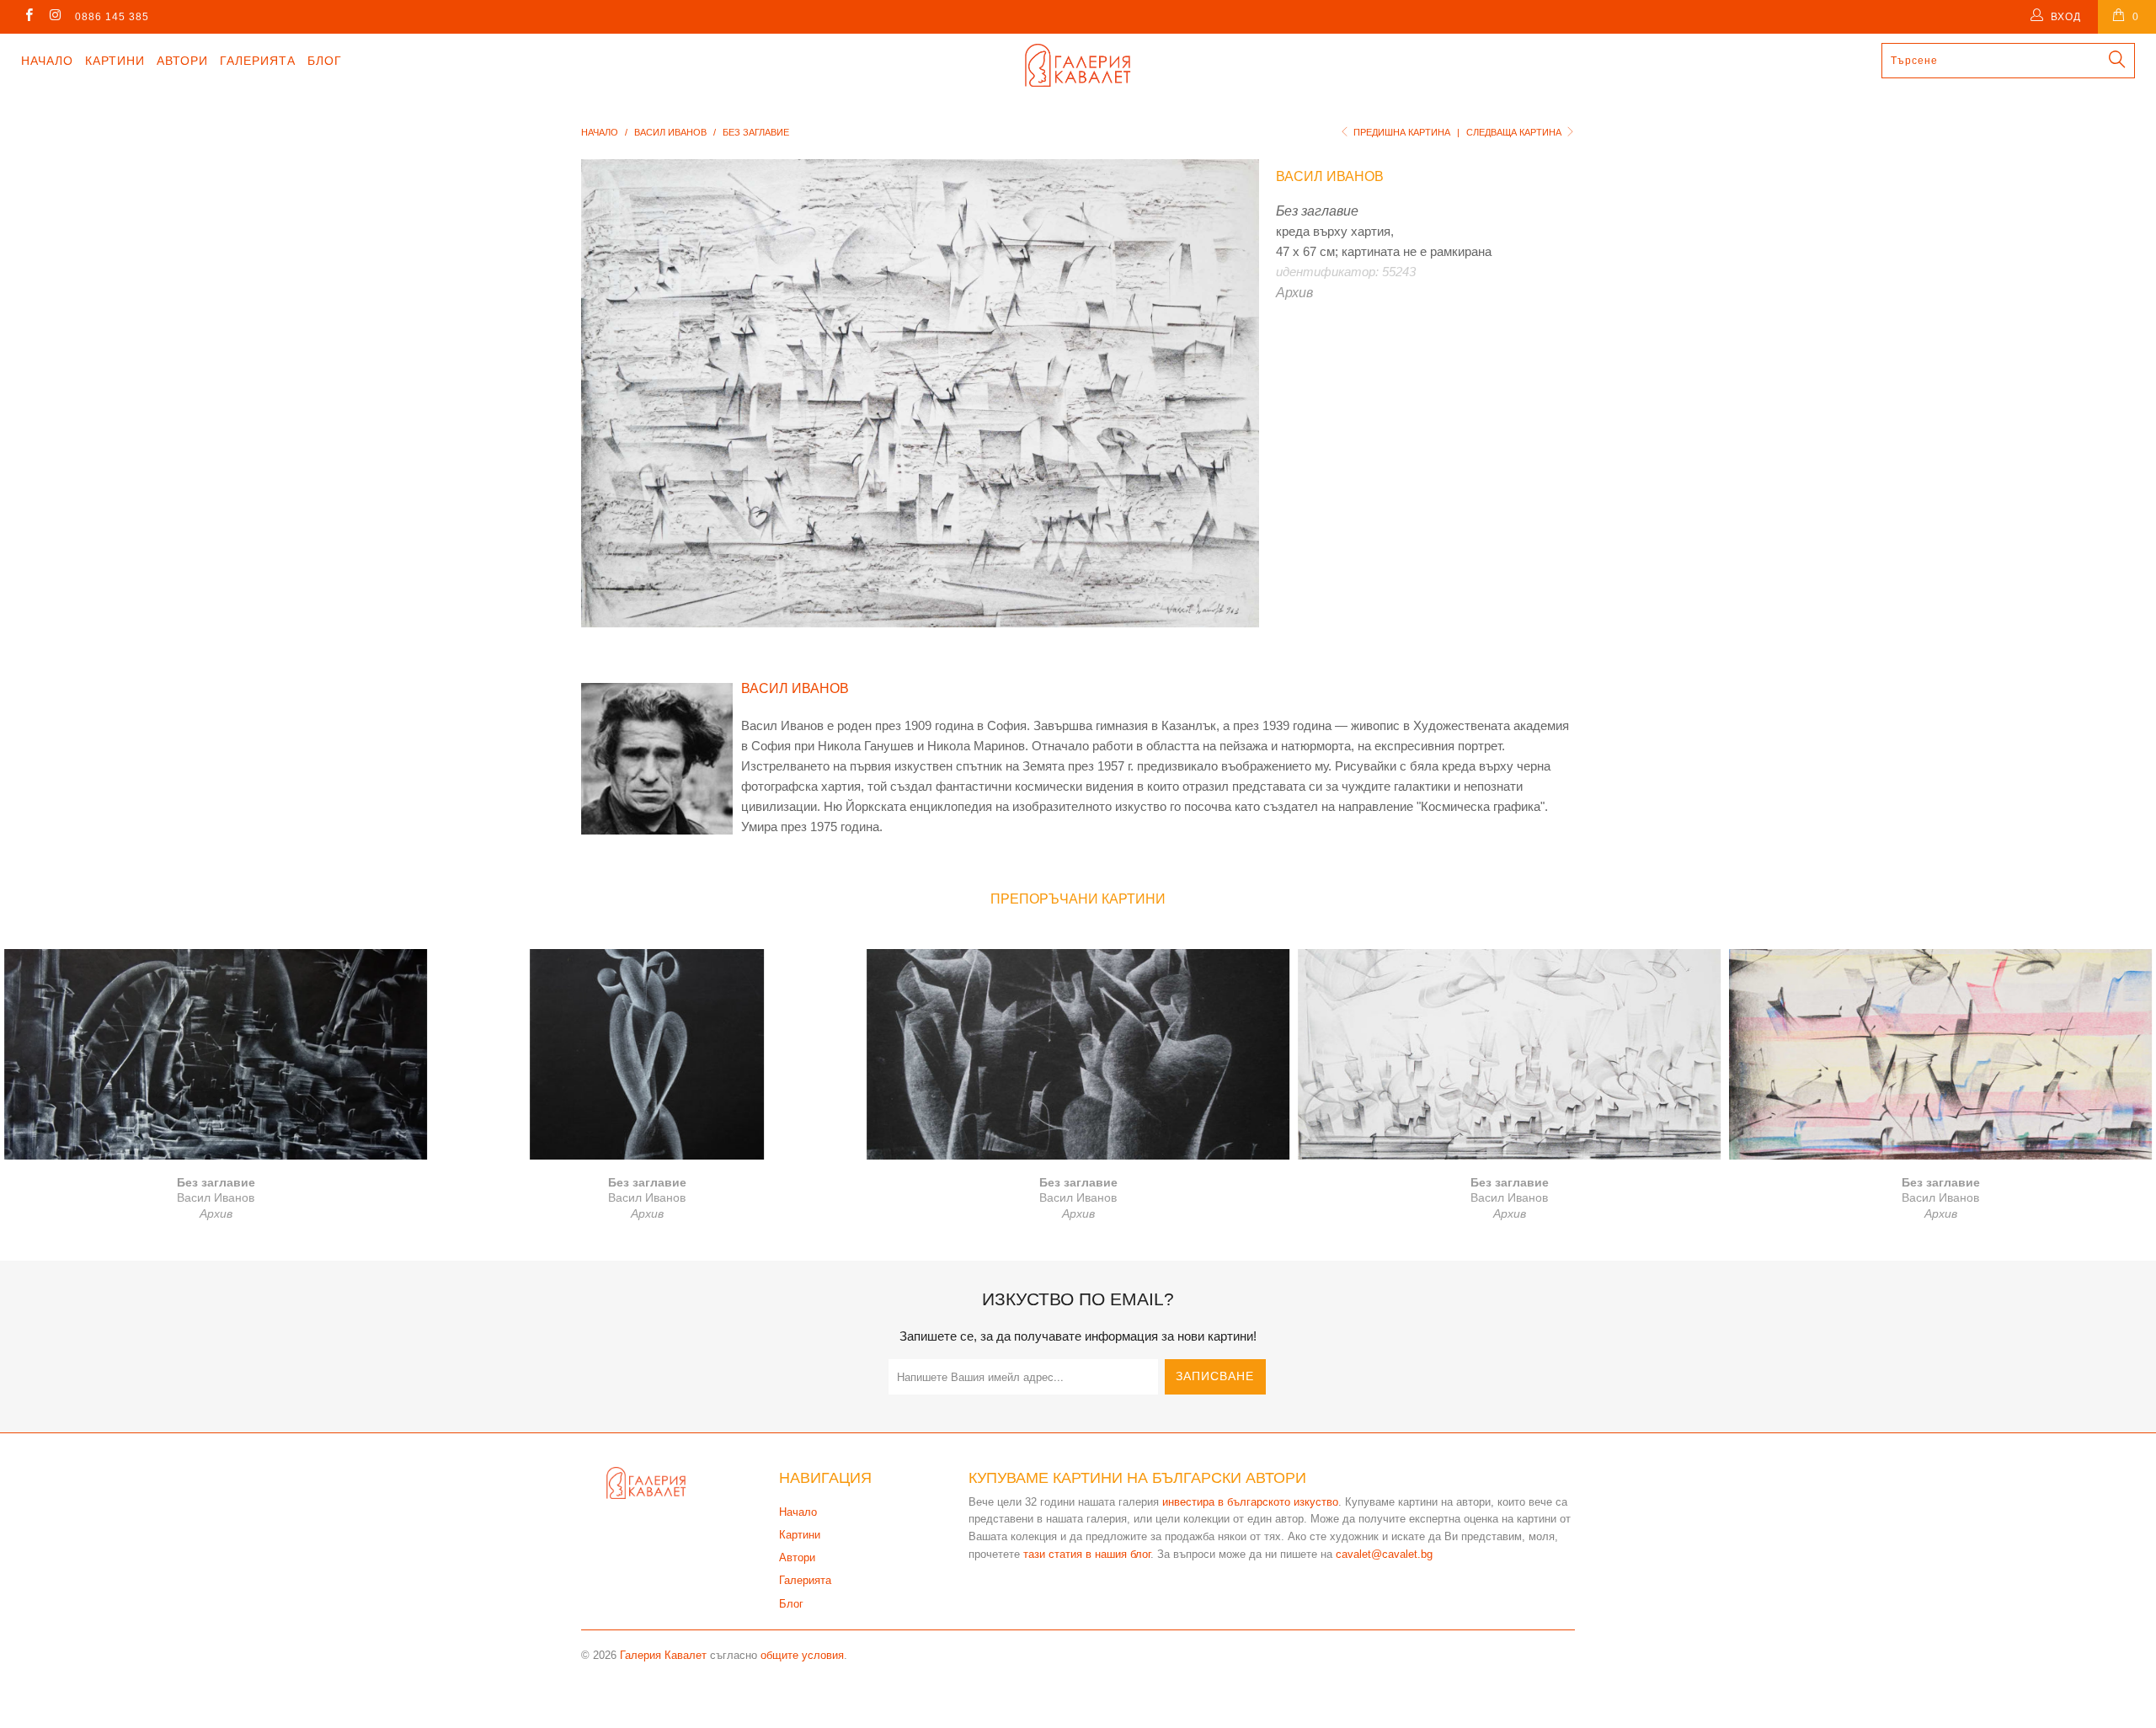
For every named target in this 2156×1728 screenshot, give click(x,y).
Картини (115, 61)
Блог (325, 61)
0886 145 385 (112, 17)
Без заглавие (216, 1054)
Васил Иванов (1330, 176)
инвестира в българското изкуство (1250, 1502)
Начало (47, 61)
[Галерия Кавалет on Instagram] (54, 17)
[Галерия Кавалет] (1078, 65)
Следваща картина (1515, 132)
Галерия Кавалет (663, 1655)
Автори (182, 61)
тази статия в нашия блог (1087, 1554)
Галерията (258, 61)
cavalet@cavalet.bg (1384, 1554)
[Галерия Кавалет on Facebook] (28, 17)
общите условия (802, 1655)
